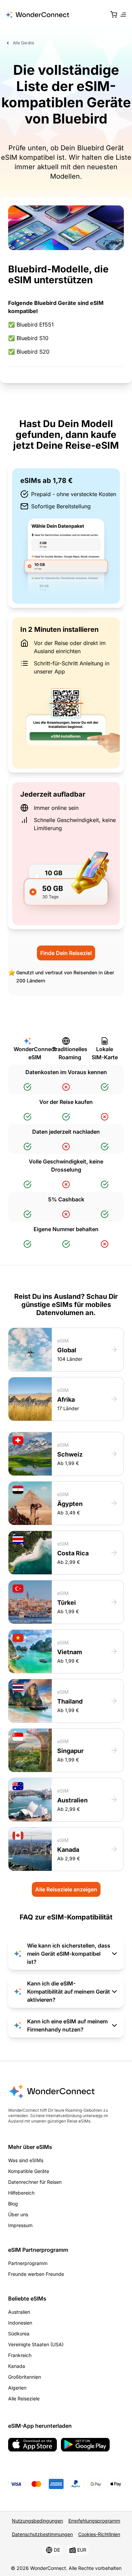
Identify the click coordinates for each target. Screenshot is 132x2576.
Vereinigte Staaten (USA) (36, 2344)
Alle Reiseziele (24, 2399)
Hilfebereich (21, 2193)
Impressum (20, 2225)
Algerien (17, 2388)
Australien (19, 2312)
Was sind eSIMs (26, 2160)
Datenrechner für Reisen (35, 2182)
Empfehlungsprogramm (94, 2521)
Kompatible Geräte (29, 2171)
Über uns (18, 2214)
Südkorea (19, 2334)
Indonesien (20, 2323)
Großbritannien (25, 2377)
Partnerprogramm (28, 2263)
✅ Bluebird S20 (29, 352)
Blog (13, 2204)
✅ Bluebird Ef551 (31, 325)
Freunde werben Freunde (36, 2274)
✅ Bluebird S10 (28, 338)
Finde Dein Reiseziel (66, 953)
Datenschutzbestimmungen (42, 2534)
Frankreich (20, 2355)
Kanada (17, 2366)
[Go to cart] (114, 15)
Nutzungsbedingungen (37, 2521)
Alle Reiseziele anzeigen (66, 1889)
